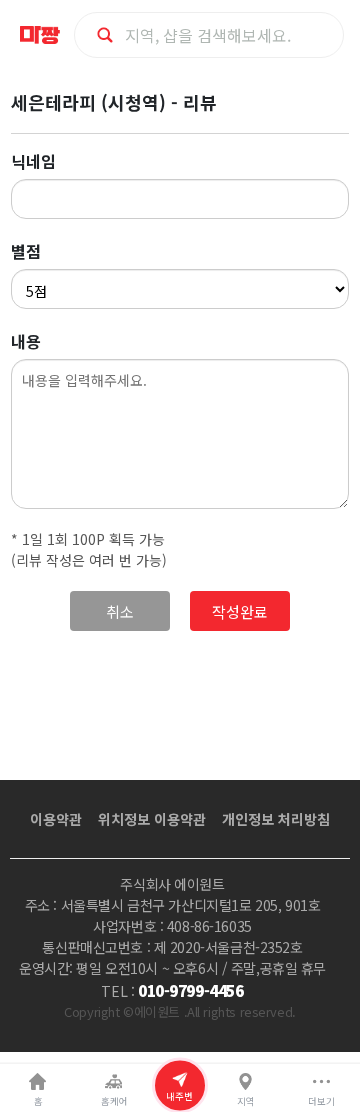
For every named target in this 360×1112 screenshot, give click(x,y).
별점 (26, 251)
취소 (120, 611)
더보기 (321, 1101)
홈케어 (114, 1101)
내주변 (179, 1095)
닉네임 (33, 161)
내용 (26, 341)
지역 (246, 1101)
